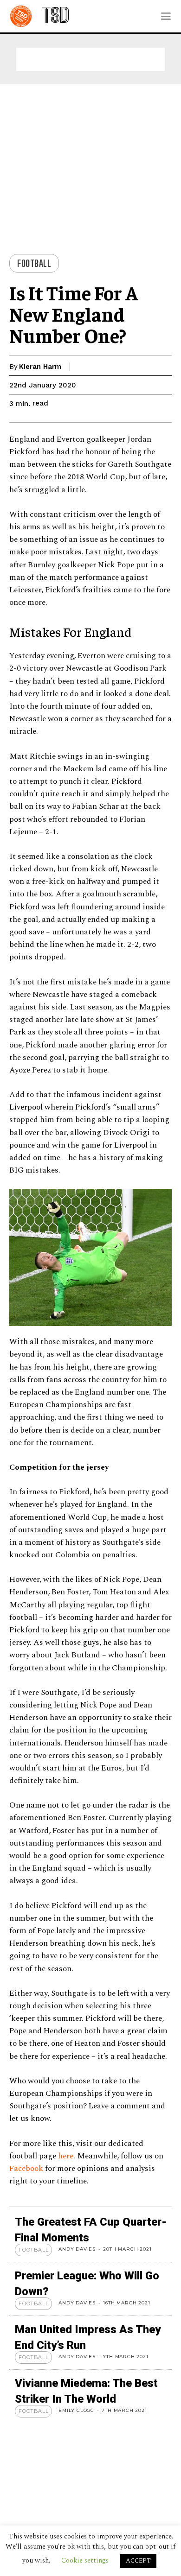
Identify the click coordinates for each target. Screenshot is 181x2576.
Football (34, 263)
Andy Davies (77, 2249)
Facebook (27, 2169)
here (66, 2156)
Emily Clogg (76, 2410)
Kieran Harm (40, 367)
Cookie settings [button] (85, 2560)
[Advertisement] (90, 59)
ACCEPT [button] (138, 2561)
